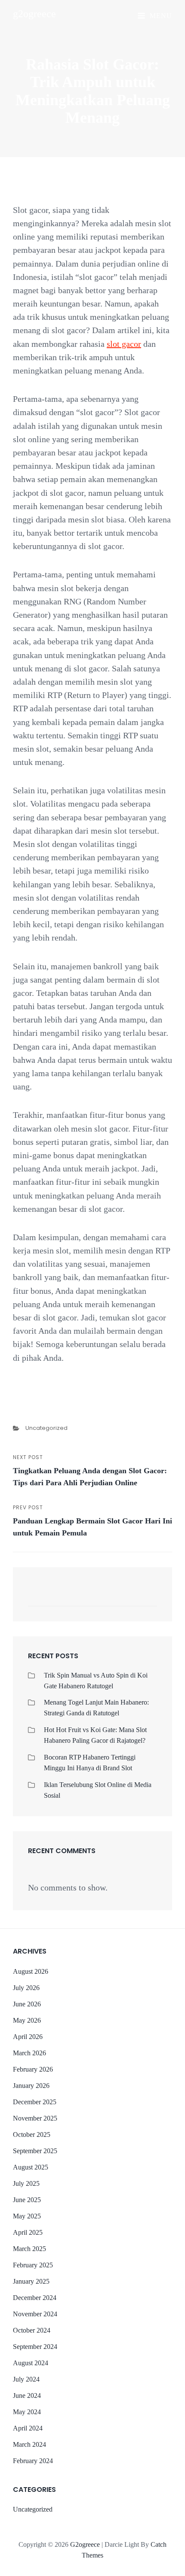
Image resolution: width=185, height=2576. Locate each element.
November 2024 (35, 2314)
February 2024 (33, 2461)
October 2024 (32, 2330)
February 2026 (33, 2069)
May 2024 (27, 2412)
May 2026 (27, 2020)
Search (146, 1599)
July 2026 (26, 1988)
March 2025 (29, 2249)
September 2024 (35, 2347)
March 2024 (29, 2444)
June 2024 (27, 2395)
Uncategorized (46, 1428)
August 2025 (31, 2167)
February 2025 (33, 2265)
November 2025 (35, 2118)
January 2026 (31, 2086)
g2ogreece (34, 14)
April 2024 (28, 2428)
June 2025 (27, 2200)
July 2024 (26, 2379)
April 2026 (28, 2037)
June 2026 (27, 2004)
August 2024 (31, 2363)
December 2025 (35, 2102)
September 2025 (35, 2151)
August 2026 (31, 1971)
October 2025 (32, 2135)
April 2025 (28, 2232)
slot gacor (124, 344)
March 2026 (29, 2053)
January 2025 (31, 2281)
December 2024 (35, 2298)
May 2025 (27, 2216)
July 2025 (26, 2183)
